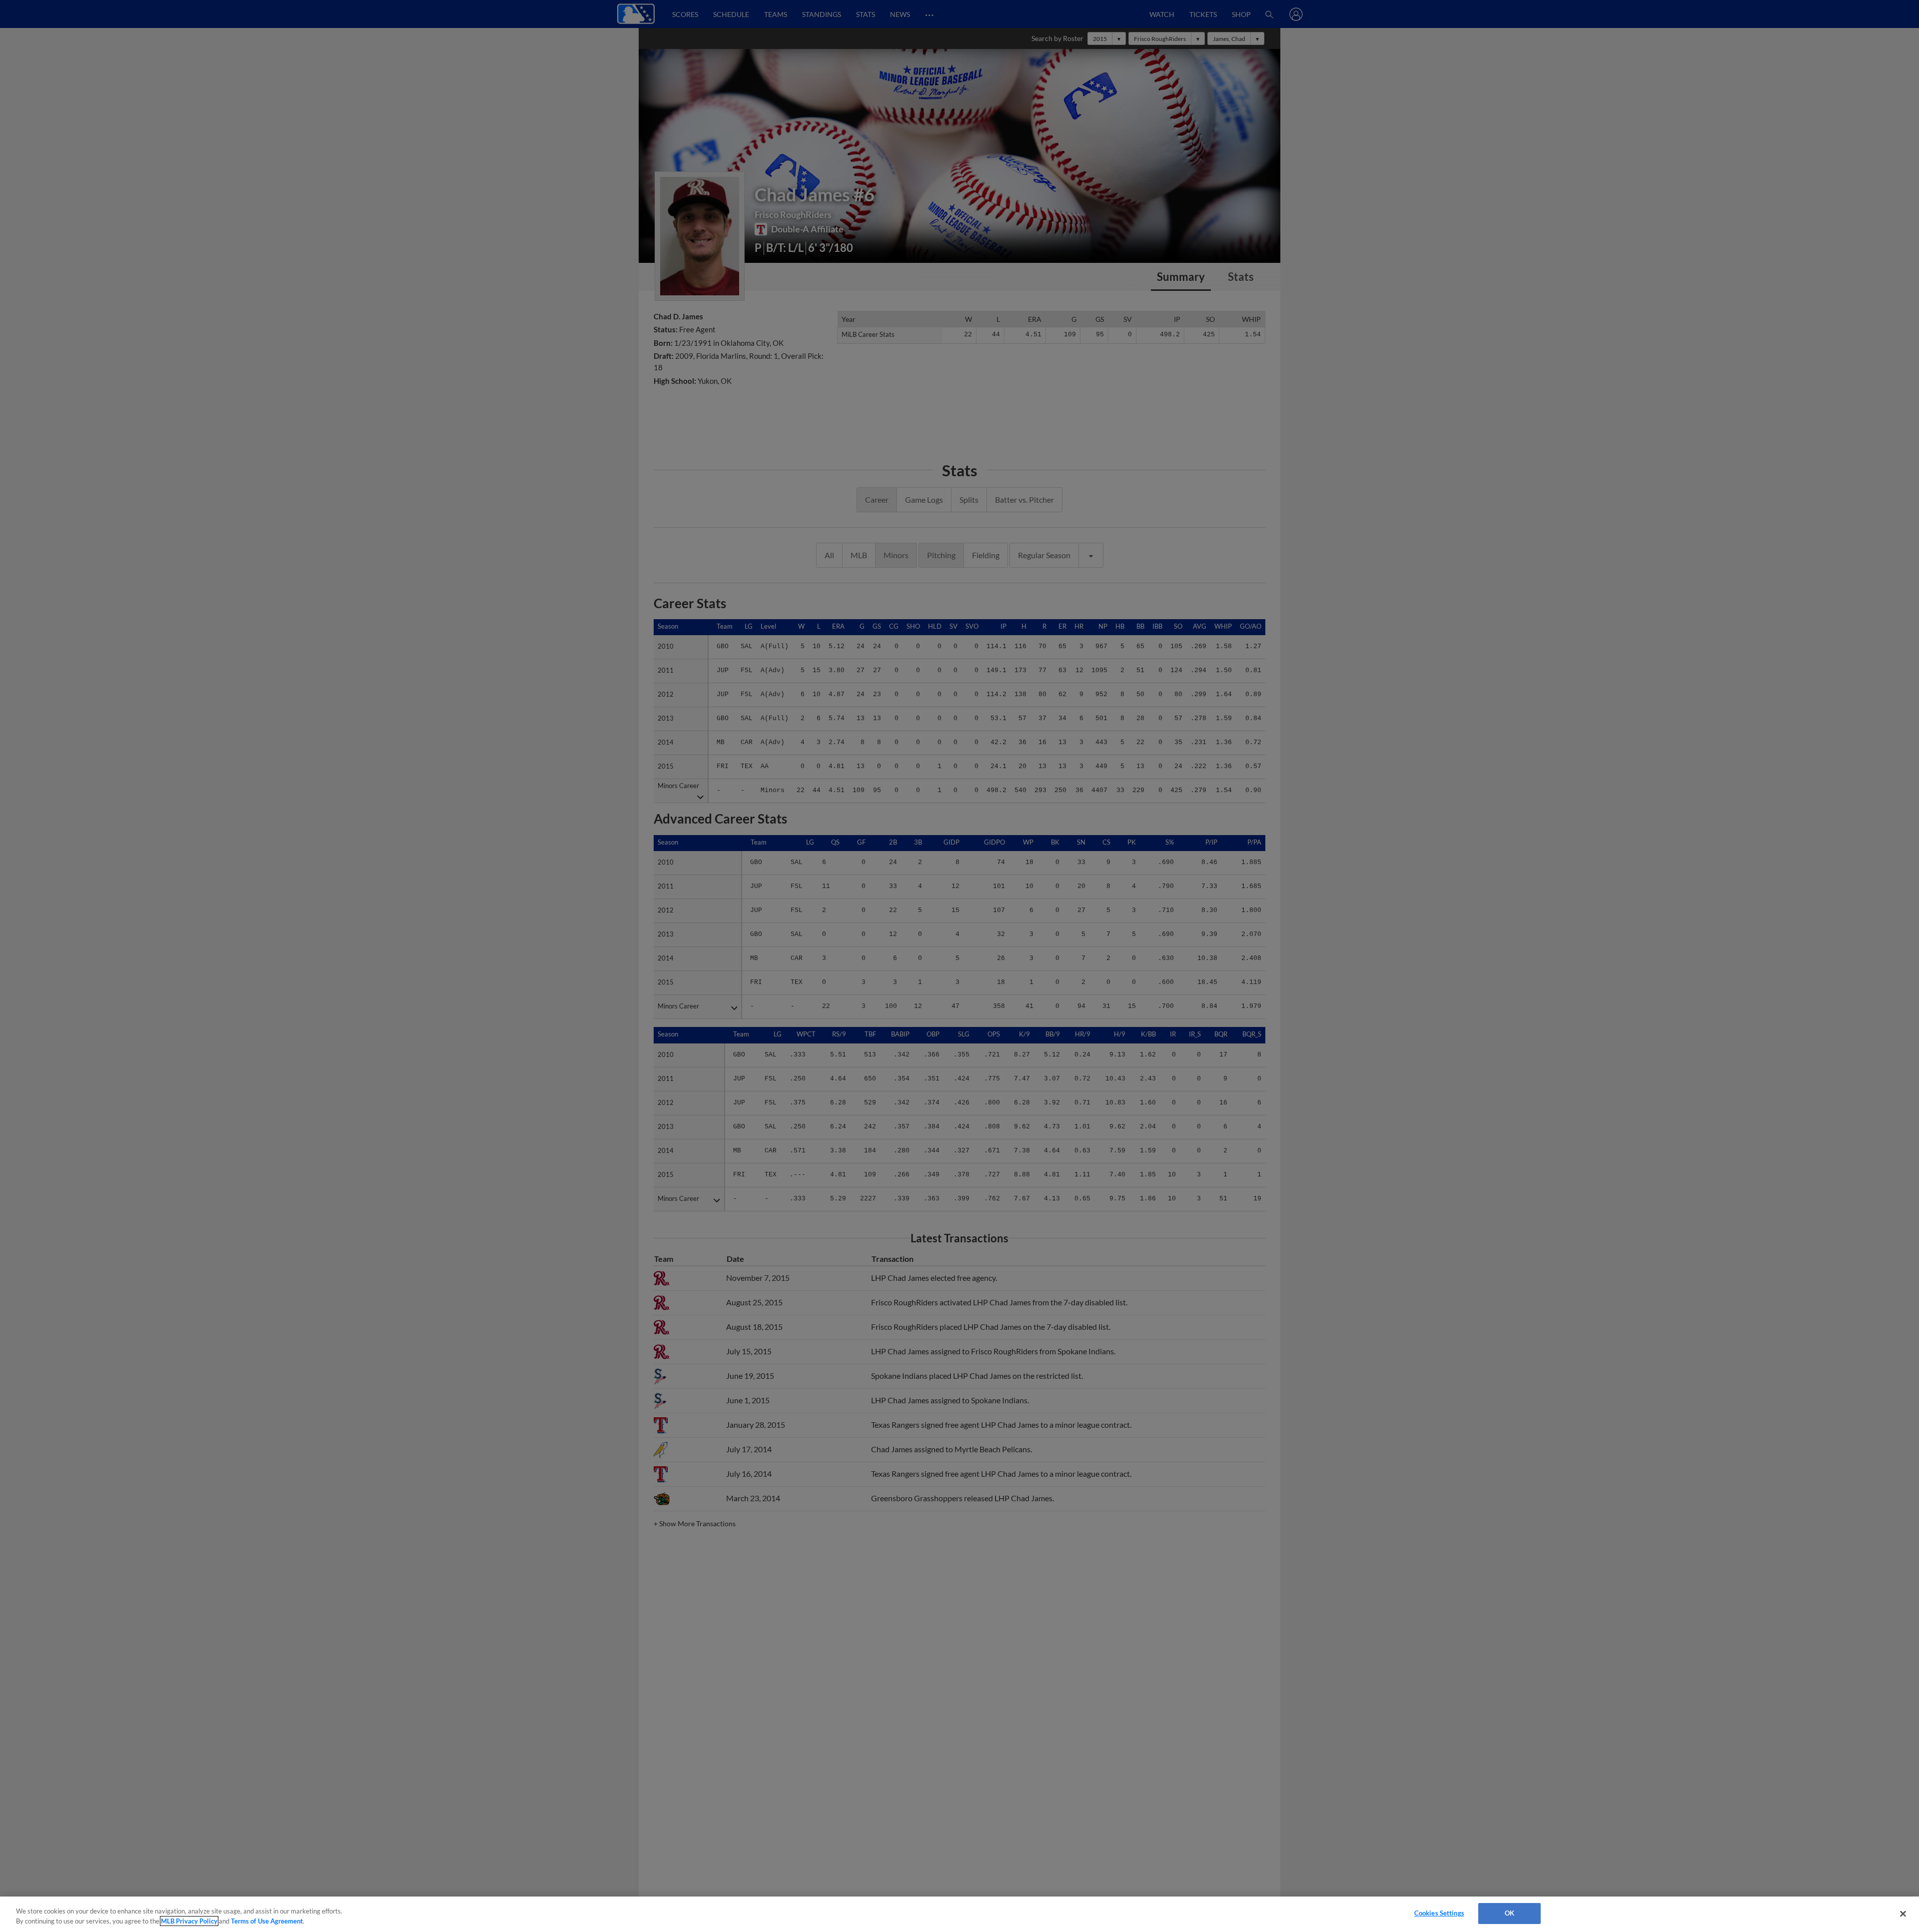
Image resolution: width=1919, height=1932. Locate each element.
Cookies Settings (1439, 1913)
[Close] (1903, 1914)
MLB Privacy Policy (189, 1921)
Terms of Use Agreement (267, 1921)
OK (1509, 1913)
